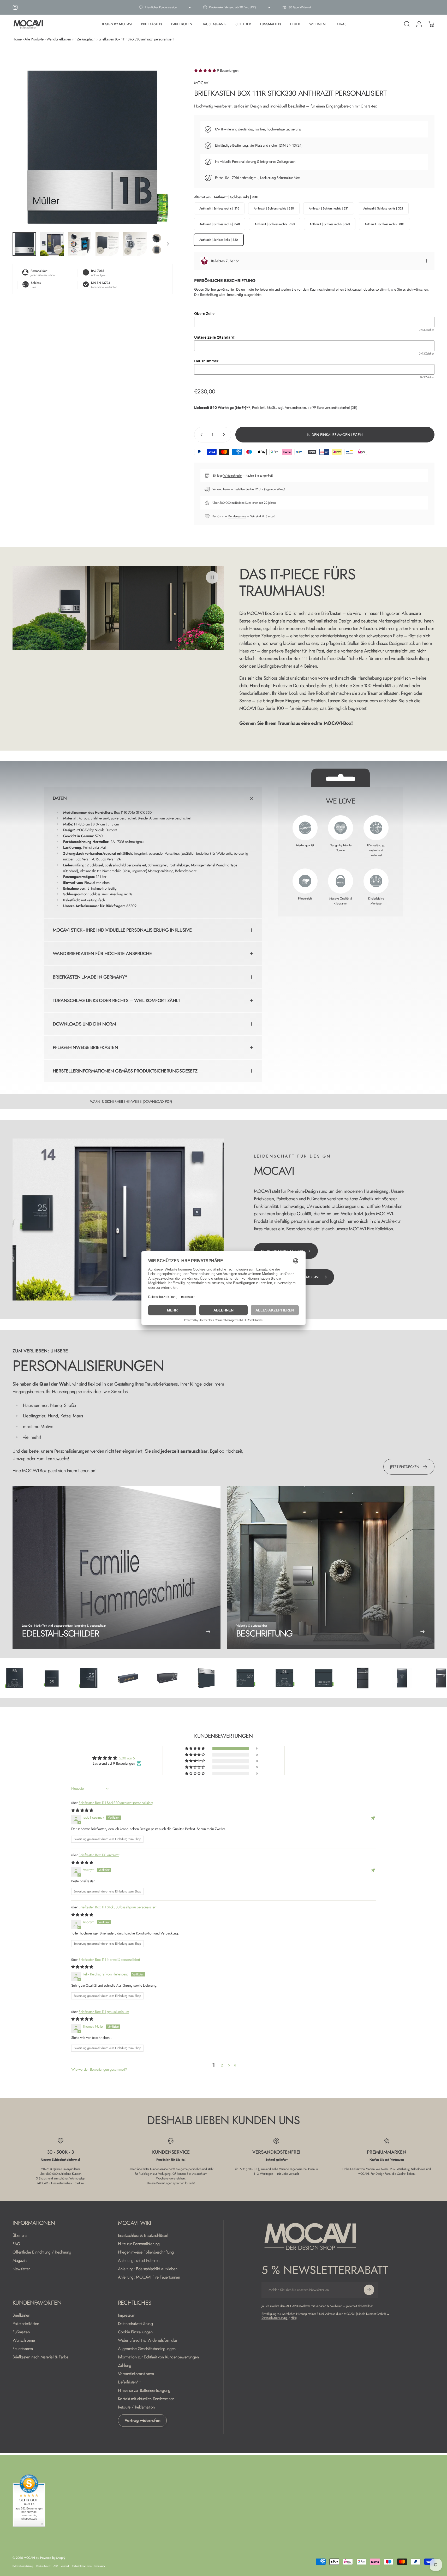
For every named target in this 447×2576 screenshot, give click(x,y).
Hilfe (294, 2318)
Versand (65, 2566)
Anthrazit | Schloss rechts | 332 (383, 208)
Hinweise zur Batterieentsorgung (144, 2391)
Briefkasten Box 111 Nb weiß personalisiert (109, 1959)
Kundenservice (237, 516)
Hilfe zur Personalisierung (139, 2244)
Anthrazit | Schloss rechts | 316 (219, 208)
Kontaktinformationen (82, 2566)
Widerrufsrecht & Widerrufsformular (148, 2340)
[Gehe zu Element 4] (107, 244)
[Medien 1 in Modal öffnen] (93, 148)
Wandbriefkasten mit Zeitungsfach (71, 39)
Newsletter (21, 2269)
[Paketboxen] (315, 1678)
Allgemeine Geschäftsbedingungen (147, 2349)
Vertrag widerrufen (142, 2420)
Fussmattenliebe (61, 2183)
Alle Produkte (34, 39)
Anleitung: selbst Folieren (139, 2261)
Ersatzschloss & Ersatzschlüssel (143, 2236)
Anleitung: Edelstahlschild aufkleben (148, 2269)
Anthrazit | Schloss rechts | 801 (385, 224)
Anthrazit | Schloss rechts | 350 (275, 224)
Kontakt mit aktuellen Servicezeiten (146, 2399)
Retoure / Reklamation (136, 2407)
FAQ (16, 2244)
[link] (331, 1567)
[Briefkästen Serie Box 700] (159, 1678)
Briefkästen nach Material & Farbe (40, 2357)
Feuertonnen (23, 2349)
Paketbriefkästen (26, 2324)
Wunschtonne (24, 2340)
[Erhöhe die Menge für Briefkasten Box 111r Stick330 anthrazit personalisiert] (225, 435)
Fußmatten (21, 2332)
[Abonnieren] (369, 2290)
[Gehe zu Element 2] (52, 244)
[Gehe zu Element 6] (163, 244)
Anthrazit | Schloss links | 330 (219, 240)
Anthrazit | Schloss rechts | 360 (330, 224)
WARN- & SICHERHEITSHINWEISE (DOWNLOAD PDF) (131, 1101)
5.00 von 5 (127, 1758)
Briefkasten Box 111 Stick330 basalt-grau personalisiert (117, 1907)
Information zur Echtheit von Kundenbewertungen (158, 2357)
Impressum (127, 2315)
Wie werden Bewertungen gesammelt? (99, 2069)
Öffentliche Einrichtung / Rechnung (42, 2252)
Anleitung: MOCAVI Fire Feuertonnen (149, 2277)
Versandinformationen (136, 2374)
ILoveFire (78, 2183)
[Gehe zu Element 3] (80, 244)
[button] (206, 70)
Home (17, 39)
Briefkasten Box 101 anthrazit (99, 1855)
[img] (82, 1810)
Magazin (20, 2261)
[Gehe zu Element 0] (24, 244)
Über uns (20, 2236)
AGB (56, 2566)
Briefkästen (21, 2315)
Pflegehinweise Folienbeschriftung (146, 2252)
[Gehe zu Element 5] (135, 244)
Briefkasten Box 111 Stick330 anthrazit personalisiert (115, 1803)
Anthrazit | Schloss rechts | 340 (220, 224)
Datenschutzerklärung (135, 2324)
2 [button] (222, 2065)
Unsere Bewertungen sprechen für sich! (171, 2183)
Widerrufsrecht (232, 476)
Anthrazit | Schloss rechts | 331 (329, 208)
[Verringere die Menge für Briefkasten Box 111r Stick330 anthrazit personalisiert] (200, 435)
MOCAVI (202, 83)
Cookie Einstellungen (135, 2332)
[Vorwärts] (159, 159)
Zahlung (125, 2365)
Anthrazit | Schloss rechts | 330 (274, 208)
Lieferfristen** (130, 2382)
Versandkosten (295, 408)
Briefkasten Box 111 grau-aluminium (104, 2011)
